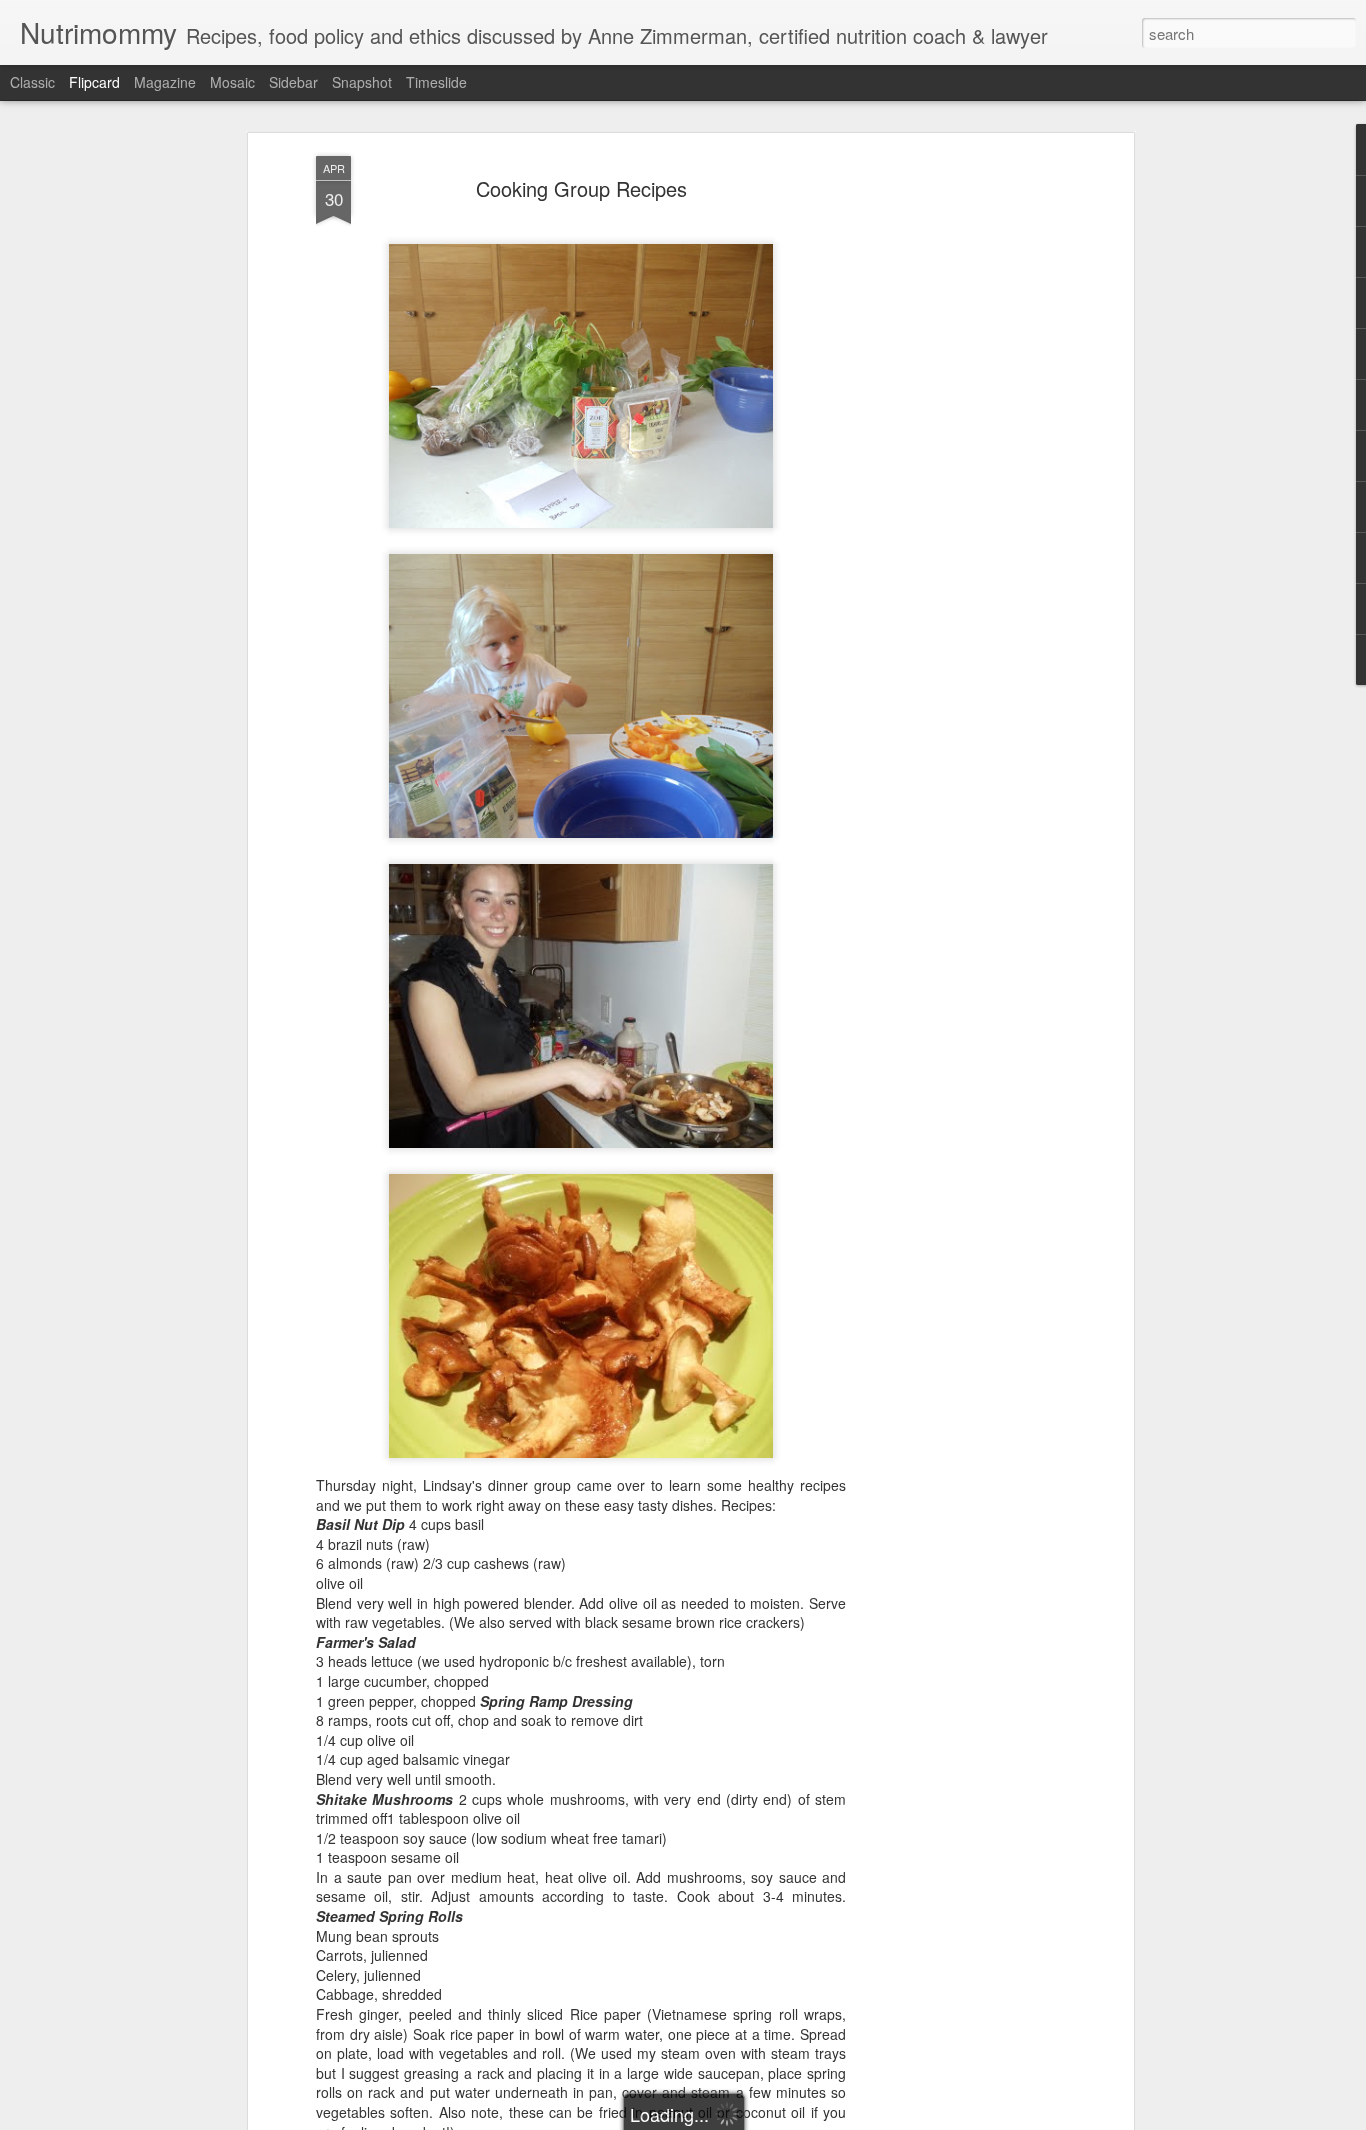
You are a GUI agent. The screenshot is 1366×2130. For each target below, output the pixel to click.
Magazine (165, 82)
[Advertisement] (956, 471)
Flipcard (94, 82)
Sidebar (293, 82)
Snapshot (362, 82)
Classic (32, 82)
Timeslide (436, 82)
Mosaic (232, 82)
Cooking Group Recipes (581, 188)
